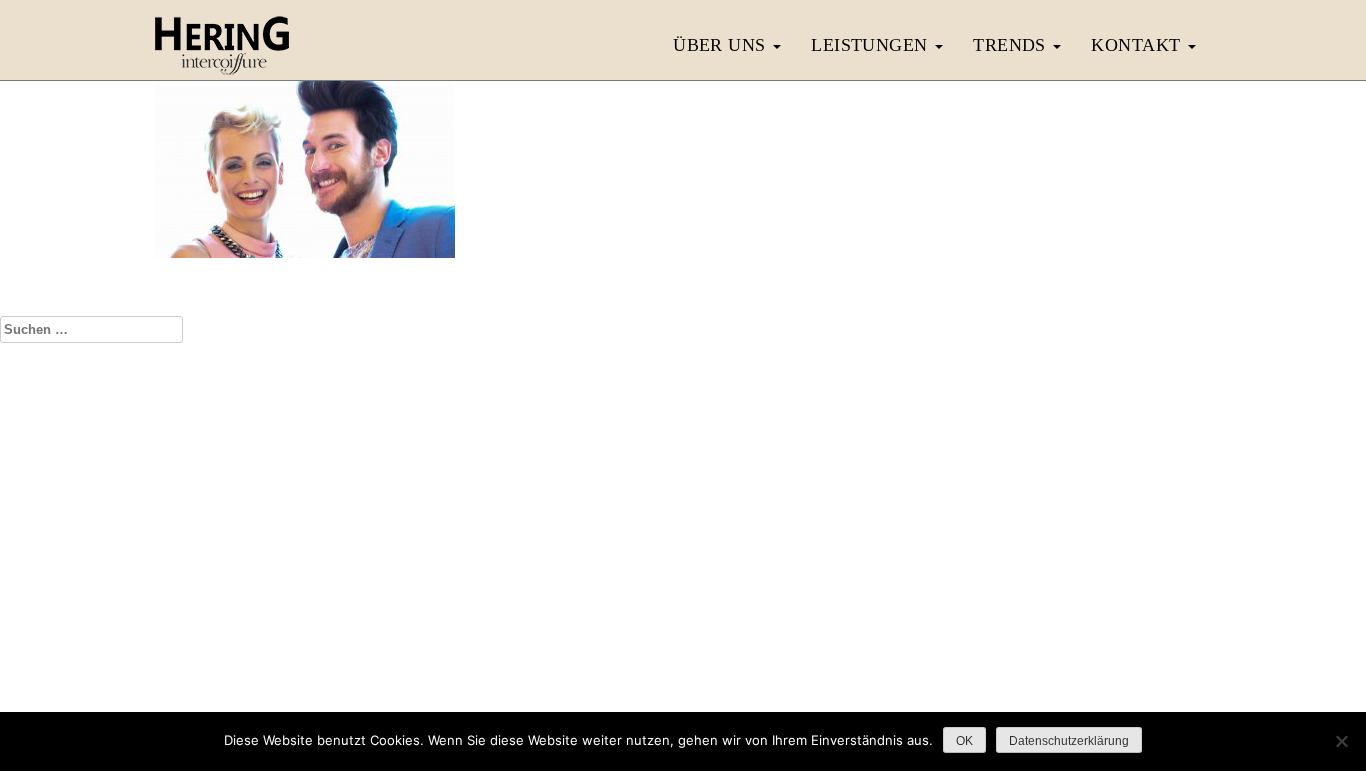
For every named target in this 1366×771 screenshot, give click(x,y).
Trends (1012, 45)
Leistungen (872, 45)
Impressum (613, 639)
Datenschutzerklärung (721, 639)
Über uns (722, 45)
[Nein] (1341, 741)
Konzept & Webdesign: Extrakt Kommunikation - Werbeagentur (683, 679)
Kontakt (1138, 45)
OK (964, 741)
